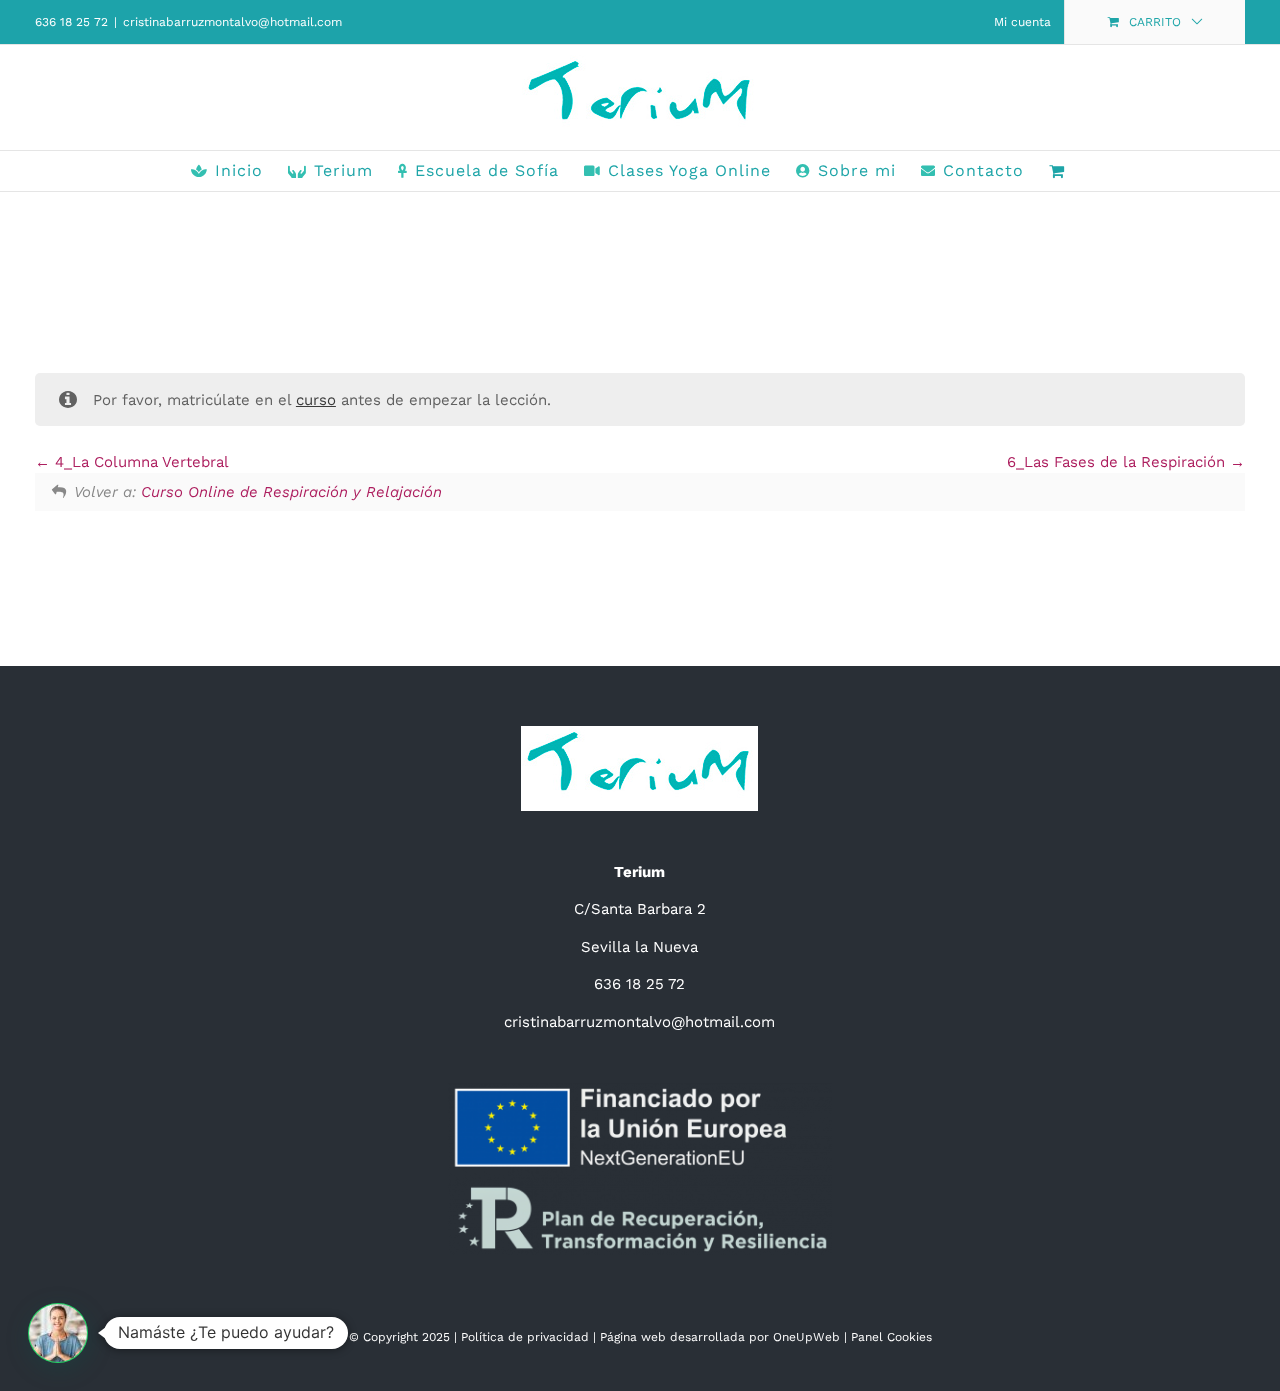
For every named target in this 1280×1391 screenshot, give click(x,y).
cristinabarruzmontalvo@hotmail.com (232, 22)
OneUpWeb (806, 1337)
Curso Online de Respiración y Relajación (291, 492)
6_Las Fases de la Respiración (1118, 462)
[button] (58, 1333)
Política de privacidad (525, 1337)
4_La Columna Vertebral (139, 462)
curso (316, 400)
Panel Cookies (891, 1337)
